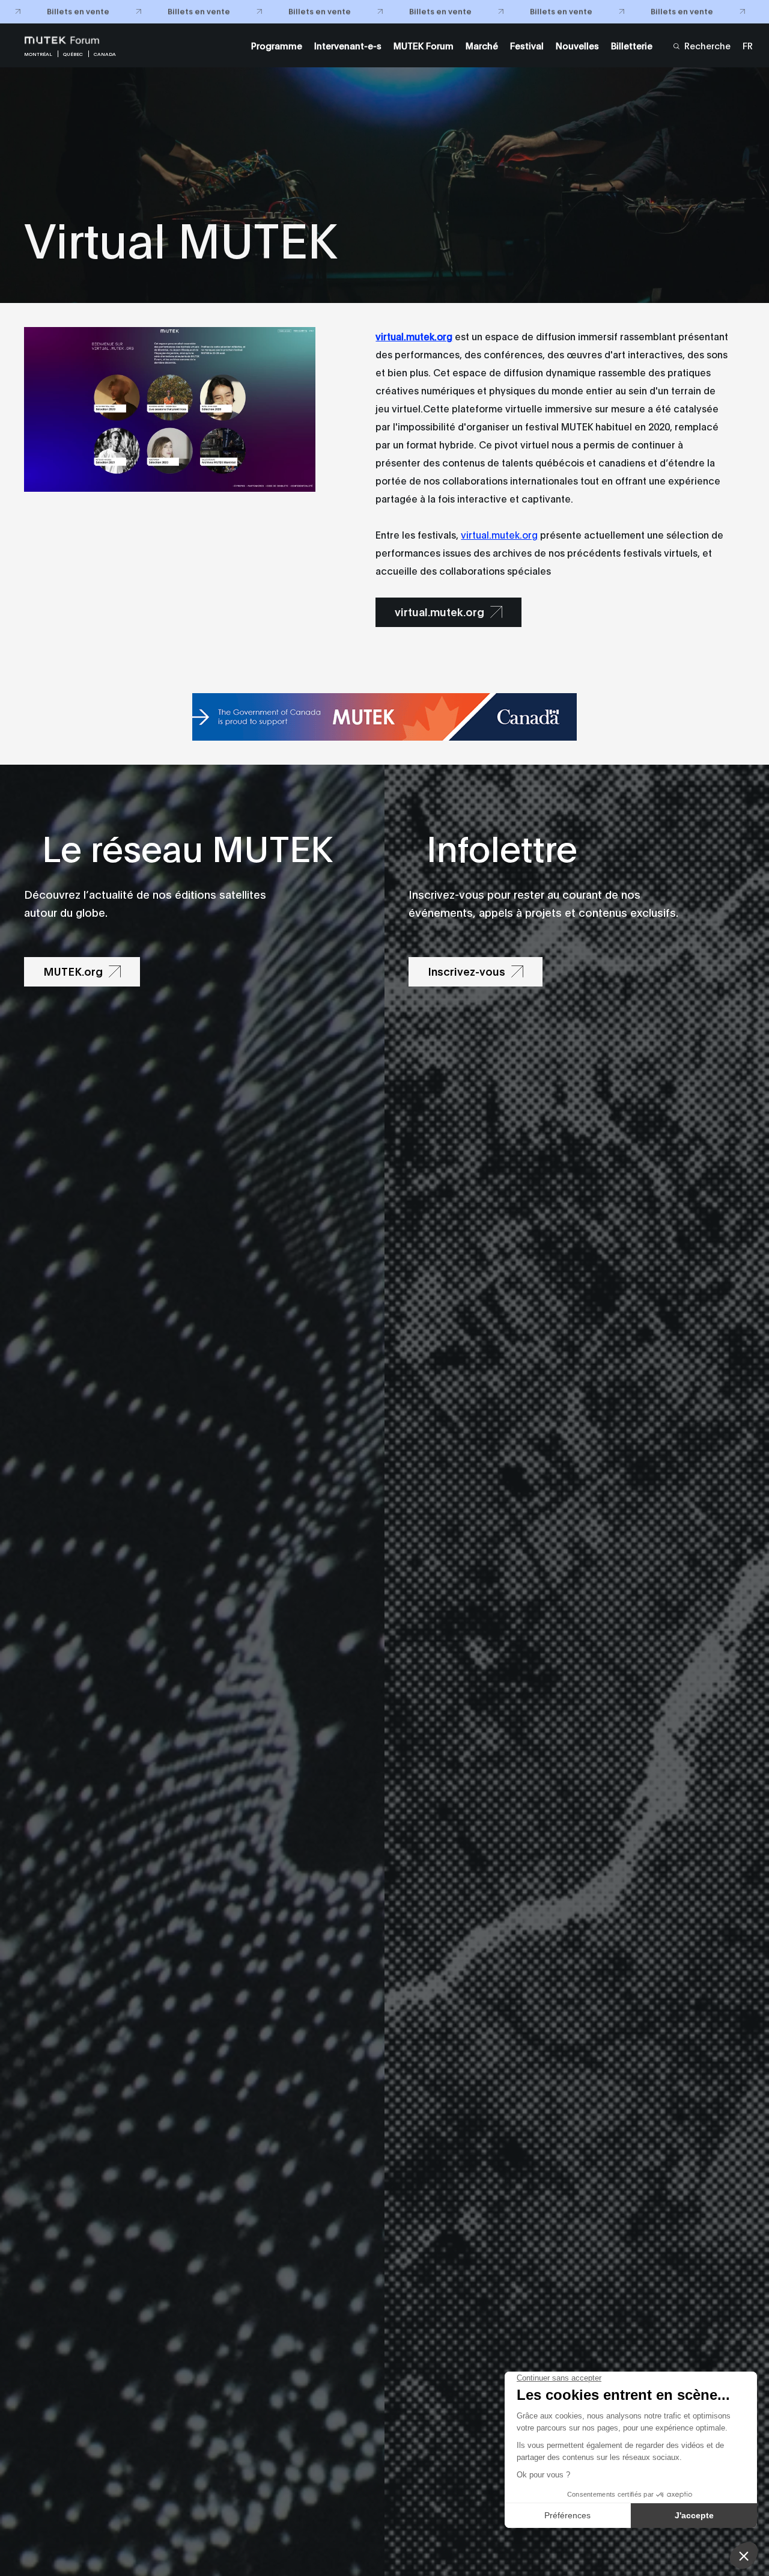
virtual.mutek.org (499, 534)
